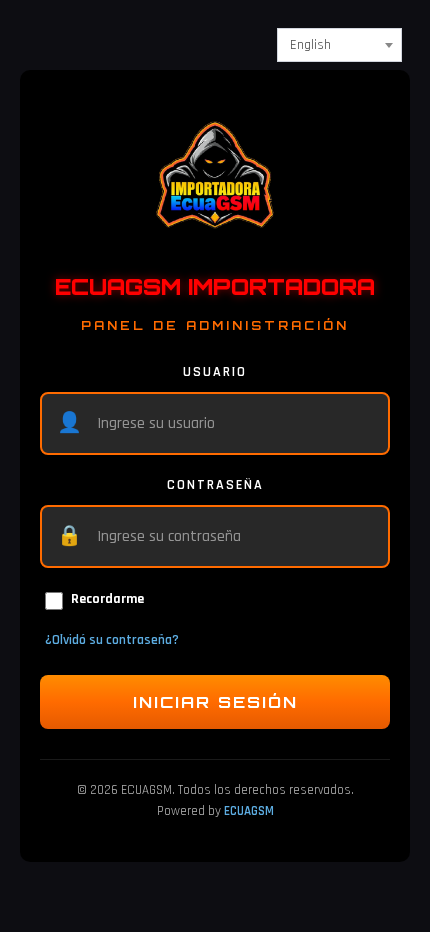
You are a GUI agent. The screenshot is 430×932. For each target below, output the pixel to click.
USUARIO (215, 372)
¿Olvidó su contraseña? (112, 640)
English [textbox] (310, 45)
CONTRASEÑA (215, 485)
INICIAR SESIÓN (215, 702)
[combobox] (339, 45)
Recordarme (107, 599)
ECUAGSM (249, 811)
